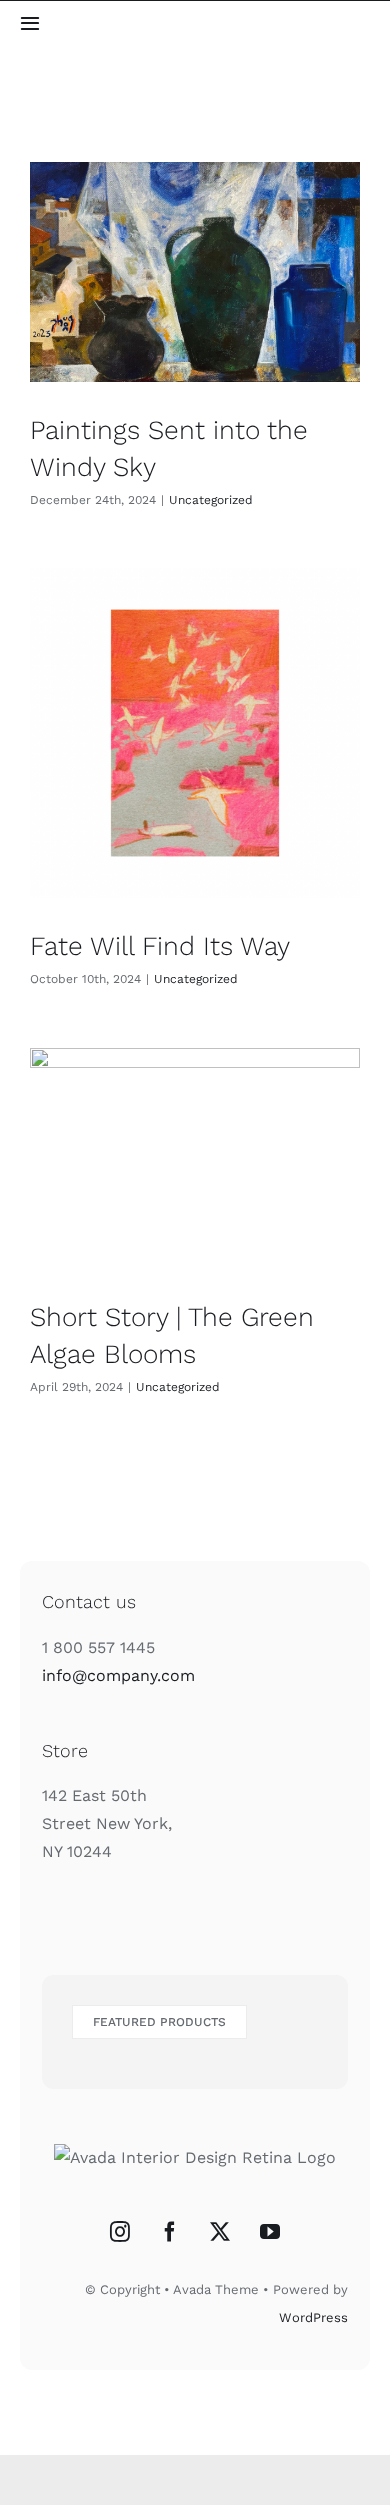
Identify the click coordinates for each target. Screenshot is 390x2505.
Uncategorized (211, 500)
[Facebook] (170, 2232)
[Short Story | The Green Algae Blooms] (195, 1158)
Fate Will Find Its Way (160, 946)
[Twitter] (220, 2232)
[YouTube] (270, 2232)
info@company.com (118, 1675)
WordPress (313, 2317)
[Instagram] (120, 2232)
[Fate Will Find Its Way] (195, 733)
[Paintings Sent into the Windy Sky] (195, 272)
